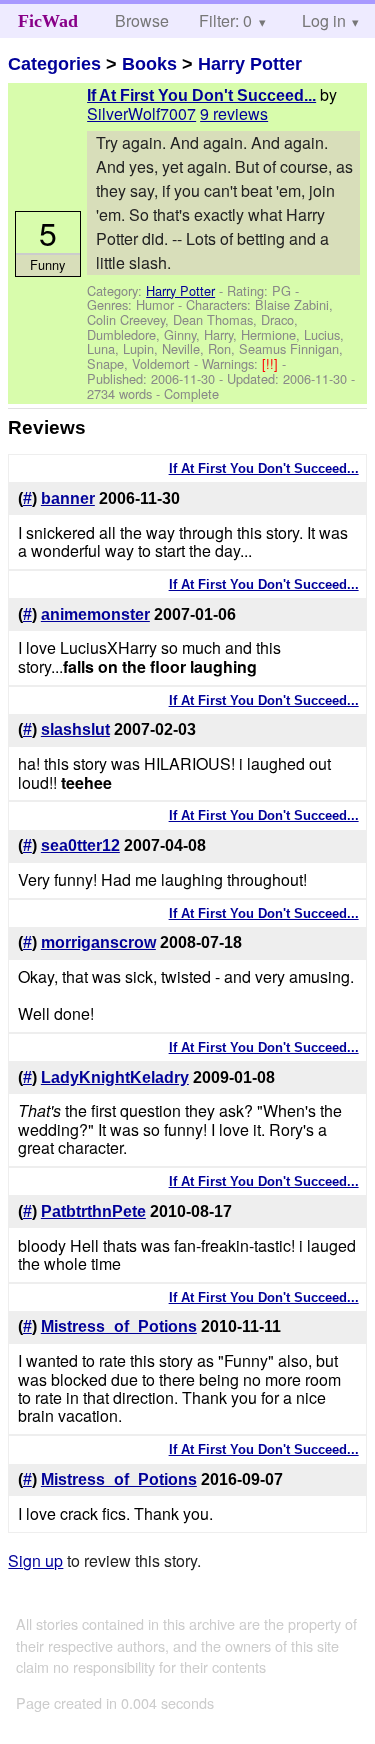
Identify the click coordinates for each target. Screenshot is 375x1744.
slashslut (75, 729)
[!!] (272, 363)
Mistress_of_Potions (119, 1326)
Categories (54, 64)
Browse (142, 20)
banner (68, 498)
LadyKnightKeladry (115, 1077)
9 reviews (234, 113)
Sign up (35, 1560)
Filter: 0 (225, 20)
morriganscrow (98, 942)
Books (149, 64)
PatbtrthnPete (93, 1211)
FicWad (48, 21)
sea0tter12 (80, 845)
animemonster (95, 614)
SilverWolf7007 (141, 113)
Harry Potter (250, 64)
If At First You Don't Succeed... (201, 95)
